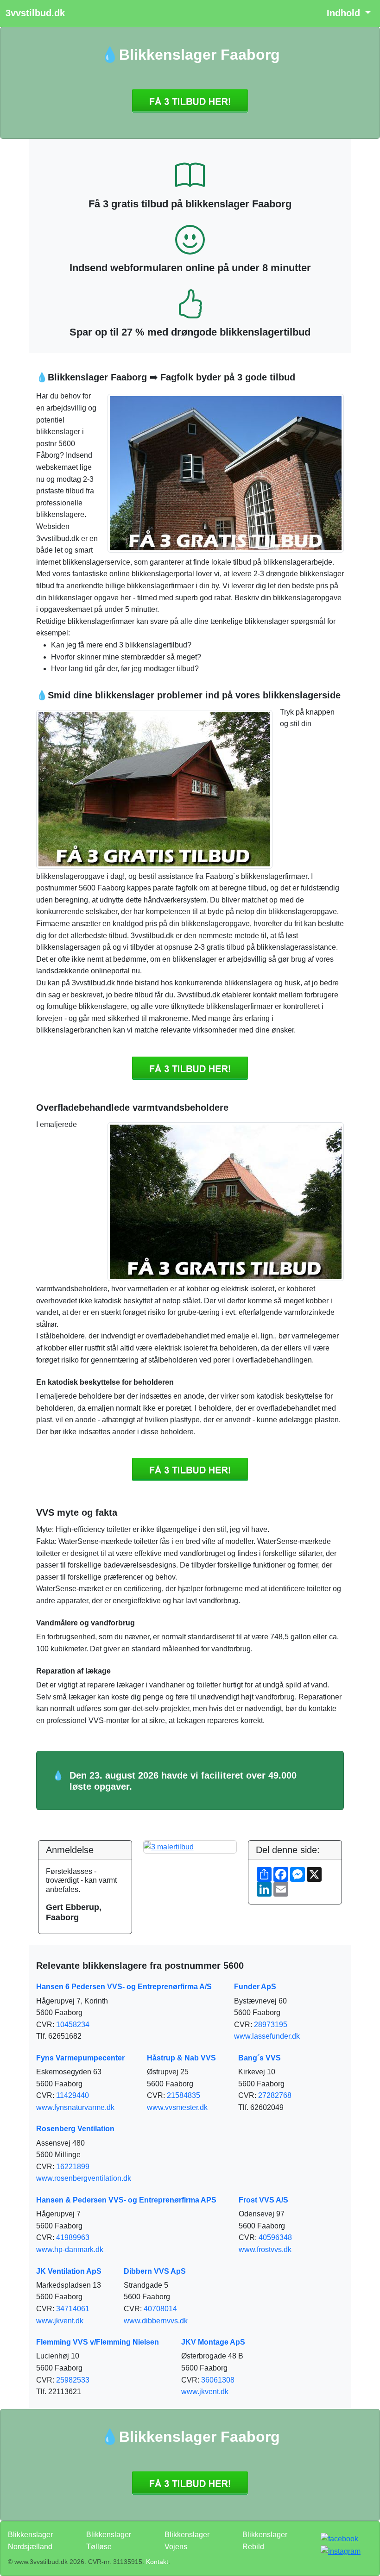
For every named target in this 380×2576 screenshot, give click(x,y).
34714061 (73, 2309)
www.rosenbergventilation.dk (84, 2178)
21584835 (184, 2095)
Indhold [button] (345, 13)
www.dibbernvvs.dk (156, 2321)
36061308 (218, 2380)
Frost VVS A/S (263, 2200)
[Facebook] (339, 2538)
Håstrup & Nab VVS (181, 2058)
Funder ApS (255, 1987)
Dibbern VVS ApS (155, 2271)
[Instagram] (341, 2551)
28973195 (271, 2025)
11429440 (73, 2095)
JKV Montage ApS (213, 2342)
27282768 (275, 2095)
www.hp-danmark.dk (70, 2249)
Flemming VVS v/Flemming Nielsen (98, 2342)
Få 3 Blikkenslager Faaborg (190, 101)
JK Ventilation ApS (69, 2271)
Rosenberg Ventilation (75, 2129)
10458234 (73, 2025)
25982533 (73, 2380)
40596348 (275, 2237)
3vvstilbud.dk (35, 13)
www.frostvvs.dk (265, 2249)
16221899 (73, 2167)
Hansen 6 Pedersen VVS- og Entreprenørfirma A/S (124, 1987)
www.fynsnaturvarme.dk (75, 2107)
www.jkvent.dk (60, 2321)
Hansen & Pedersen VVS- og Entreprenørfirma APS (126, 2200)
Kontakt (157, 2562)
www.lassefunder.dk (267, 2036)
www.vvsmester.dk (177, 2107)
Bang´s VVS (260, 2058)
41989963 (73, 2237)
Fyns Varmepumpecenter (80, 2058)
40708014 (160, 2309)
